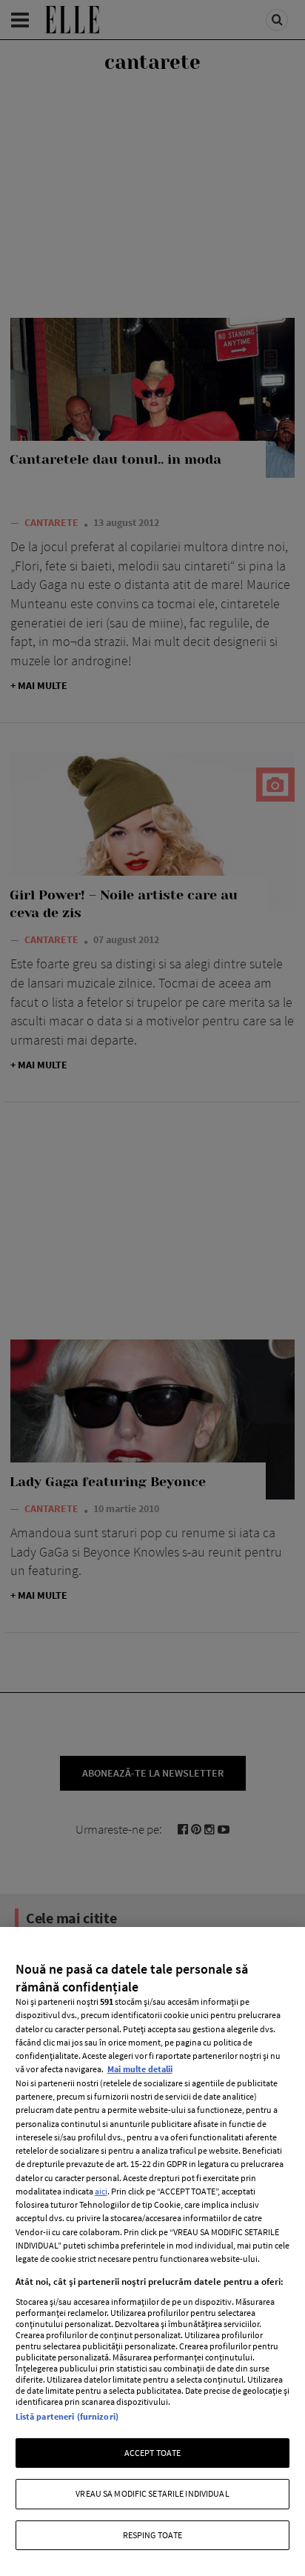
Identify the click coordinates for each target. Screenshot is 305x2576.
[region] (152, 2251)
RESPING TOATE (153, 2535)
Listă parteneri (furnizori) (67, 2416)
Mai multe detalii (140, 2069)
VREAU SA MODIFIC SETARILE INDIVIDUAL (152, 2493)
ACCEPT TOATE (152, 2453)
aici (101, 2191)
